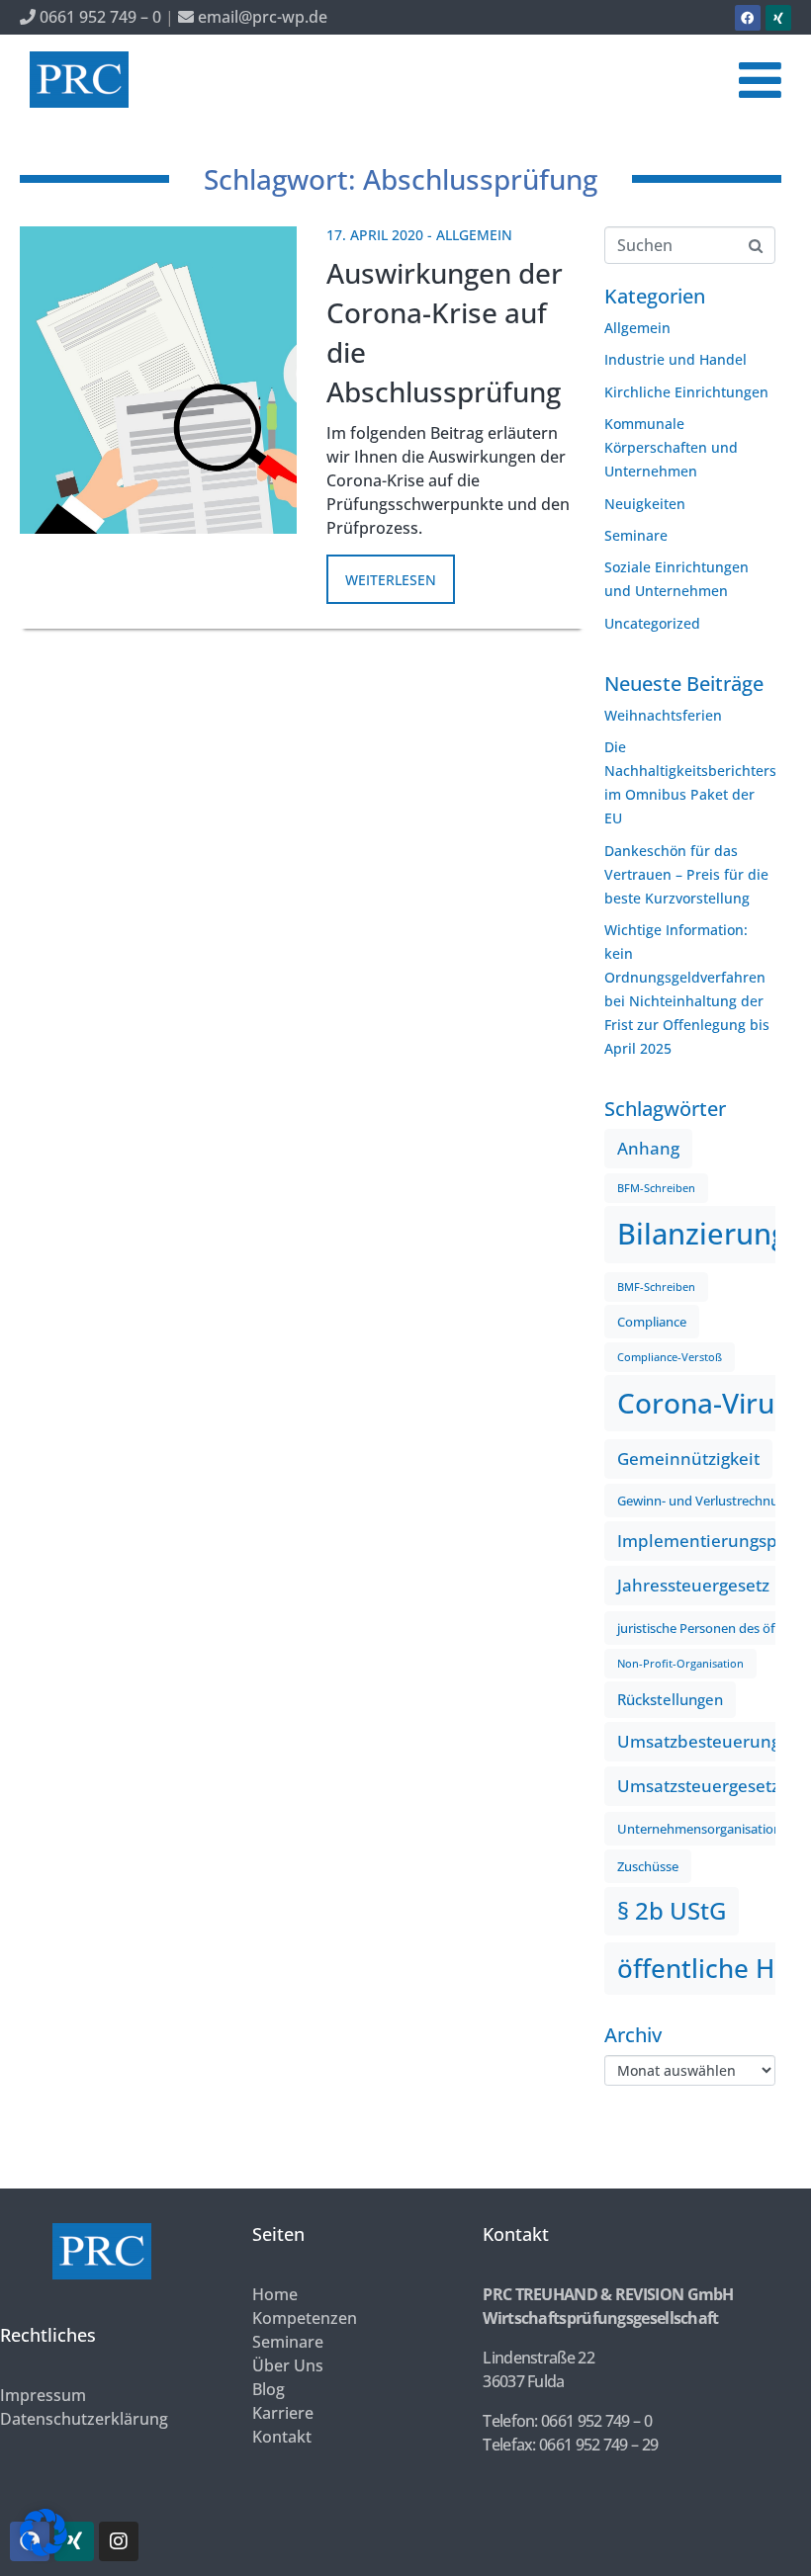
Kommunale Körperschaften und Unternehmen (671, 447)
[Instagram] (119, 2541)
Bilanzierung (702, 1234)
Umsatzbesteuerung (699, 1741)
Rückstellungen (670, 1699)
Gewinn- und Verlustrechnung (705, 1501)
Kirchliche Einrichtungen (686, 392)
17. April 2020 (375, 235)
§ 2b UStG (672, 1911)
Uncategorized (652, 623)
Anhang (648, 1148)
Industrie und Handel (676, 359)
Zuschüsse (648, 1866)
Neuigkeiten (645, 504)
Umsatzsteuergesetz (698, 1786)
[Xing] (778, 18)
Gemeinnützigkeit (688, 1459)
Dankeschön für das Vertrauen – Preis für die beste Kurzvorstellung (686, 874)
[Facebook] (748, 18)
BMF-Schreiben (656, 1287)
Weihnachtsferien (663, 715)
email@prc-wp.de (261, 17)
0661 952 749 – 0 (98, 17)
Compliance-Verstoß (670, 1357)
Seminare (636, 535)
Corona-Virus (703, 1403)
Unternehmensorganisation (699, 1829)
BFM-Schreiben (656, 1188)
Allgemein (474, 235)
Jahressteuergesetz (693, 1585)
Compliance (652, 1322)
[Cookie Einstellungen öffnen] (44, 2551)
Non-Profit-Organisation (680, 1664)
